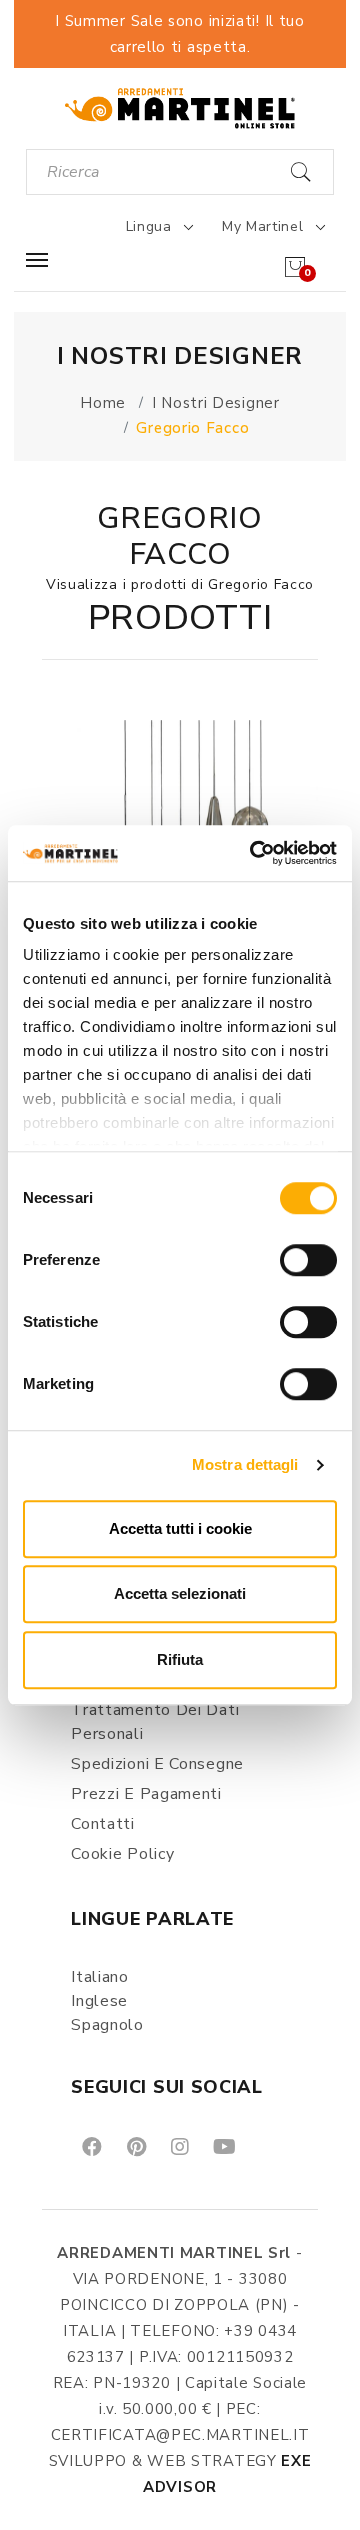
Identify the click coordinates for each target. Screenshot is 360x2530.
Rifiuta (180, 1659)
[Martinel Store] (180, 107)
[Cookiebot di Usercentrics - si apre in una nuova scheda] (254, 853)
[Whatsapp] (269, 2145)
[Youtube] (223, 2145)
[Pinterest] (135, 2145)
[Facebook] (90, 2145)
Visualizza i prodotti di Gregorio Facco (180, 584)
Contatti (103, 1824)
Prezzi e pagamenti (146, 1794)
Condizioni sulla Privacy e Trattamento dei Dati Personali (168, 1710)
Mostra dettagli (245, 1464)
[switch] (308, 1260)
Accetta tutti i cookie (180, 1528)
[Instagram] (178, 2145)
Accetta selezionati (180, 1593)
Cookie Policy (122, 1854)
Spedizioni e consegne (157, 1764)
